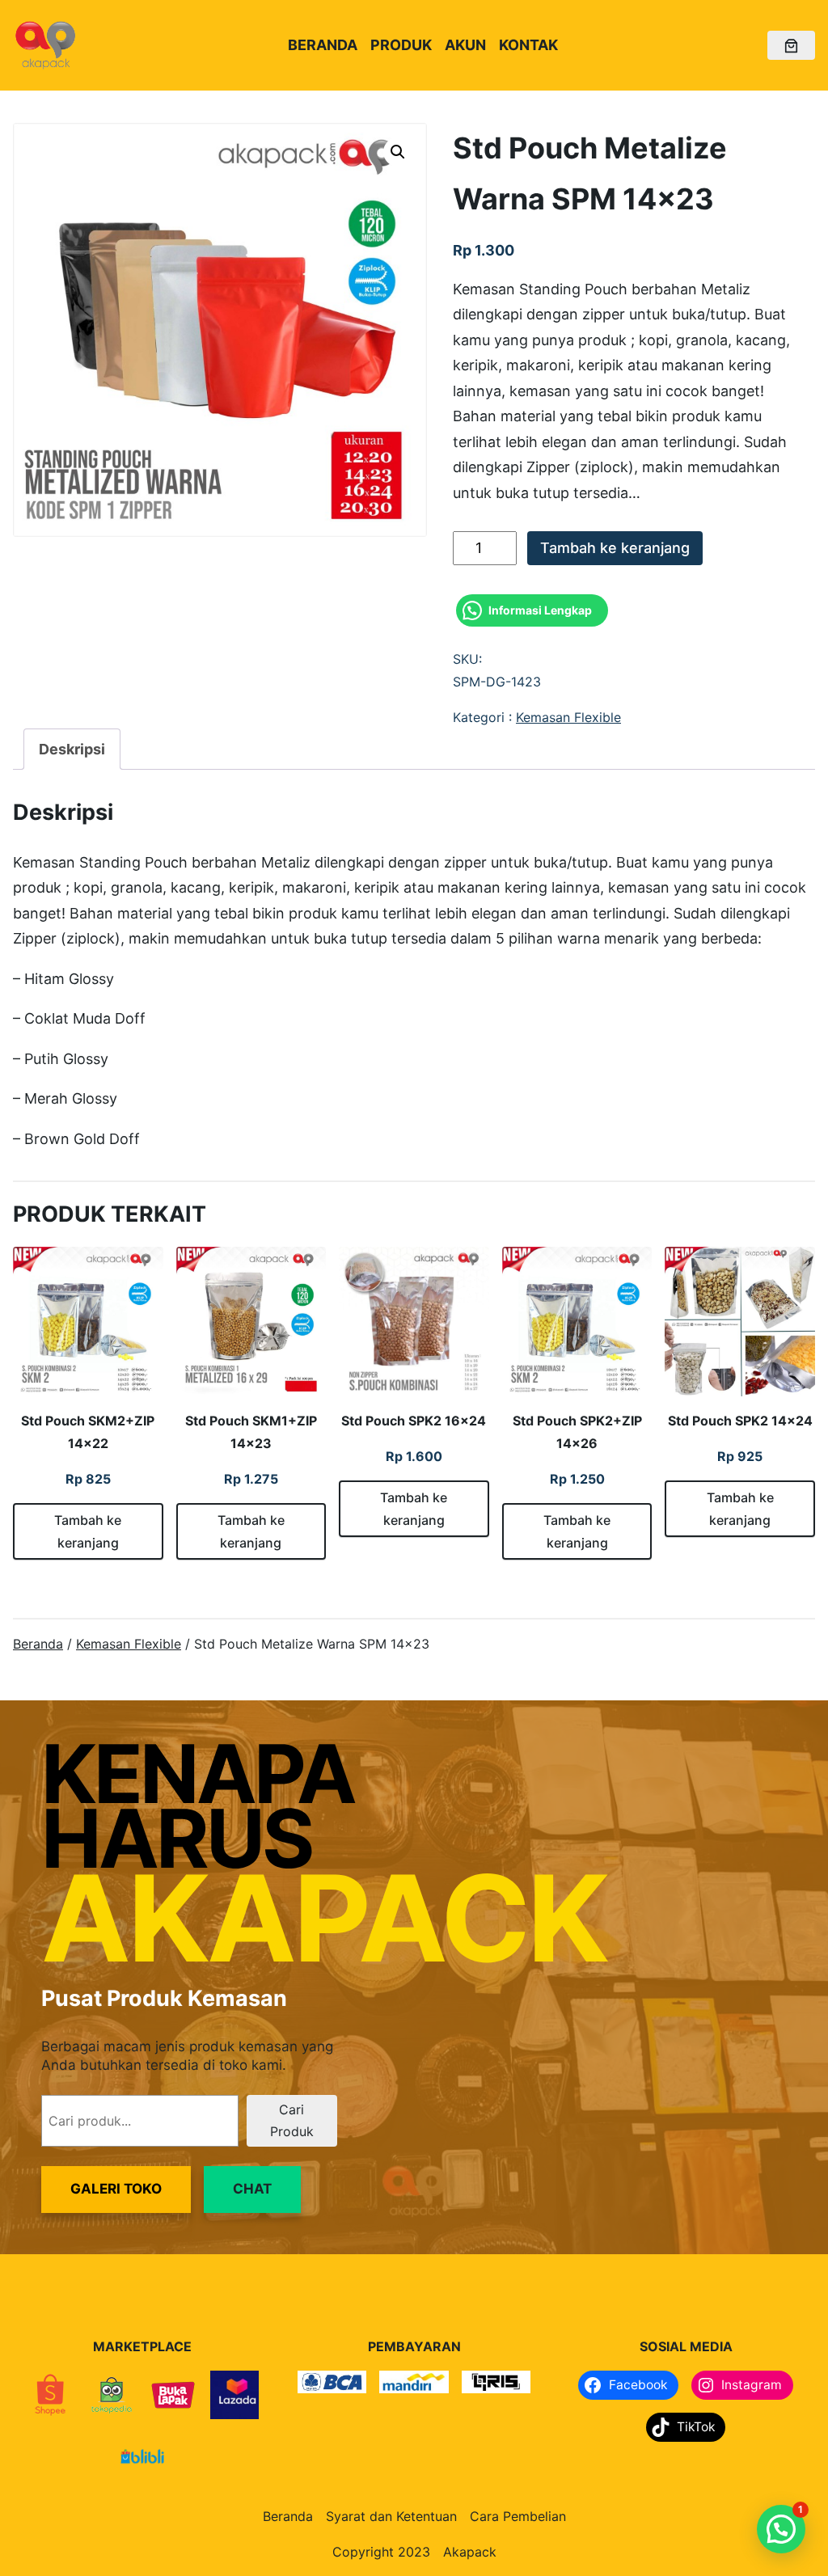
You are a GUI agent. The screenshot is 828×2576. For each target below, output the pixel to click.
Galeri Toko (116, 2189)
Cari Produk (292, 2120)
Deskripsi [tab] (72, 749)
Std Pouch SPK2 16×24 (414, 1421)
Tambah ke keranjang (615, 548)
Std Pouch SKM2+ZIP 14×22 (88, 1432)
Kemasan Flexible (568, 717)
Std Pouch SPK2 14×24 (740, 1421)
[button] (398, 152)
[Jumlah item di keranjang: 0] (791, 46)
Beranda (38, 1644)
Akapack (470, 2552)
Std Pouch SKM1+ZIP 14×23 (251, 1432)
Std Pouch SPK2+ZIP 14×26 (577, 1432)
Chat (252, 2189)
